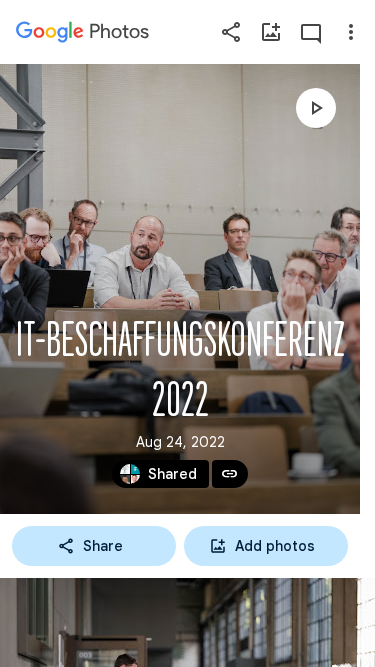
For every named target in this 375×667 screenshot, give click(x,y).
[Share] (231, 32)
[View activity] (311, 32)
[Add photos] (271, 32)
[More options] (351, 32)
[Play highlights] (316, 108)
